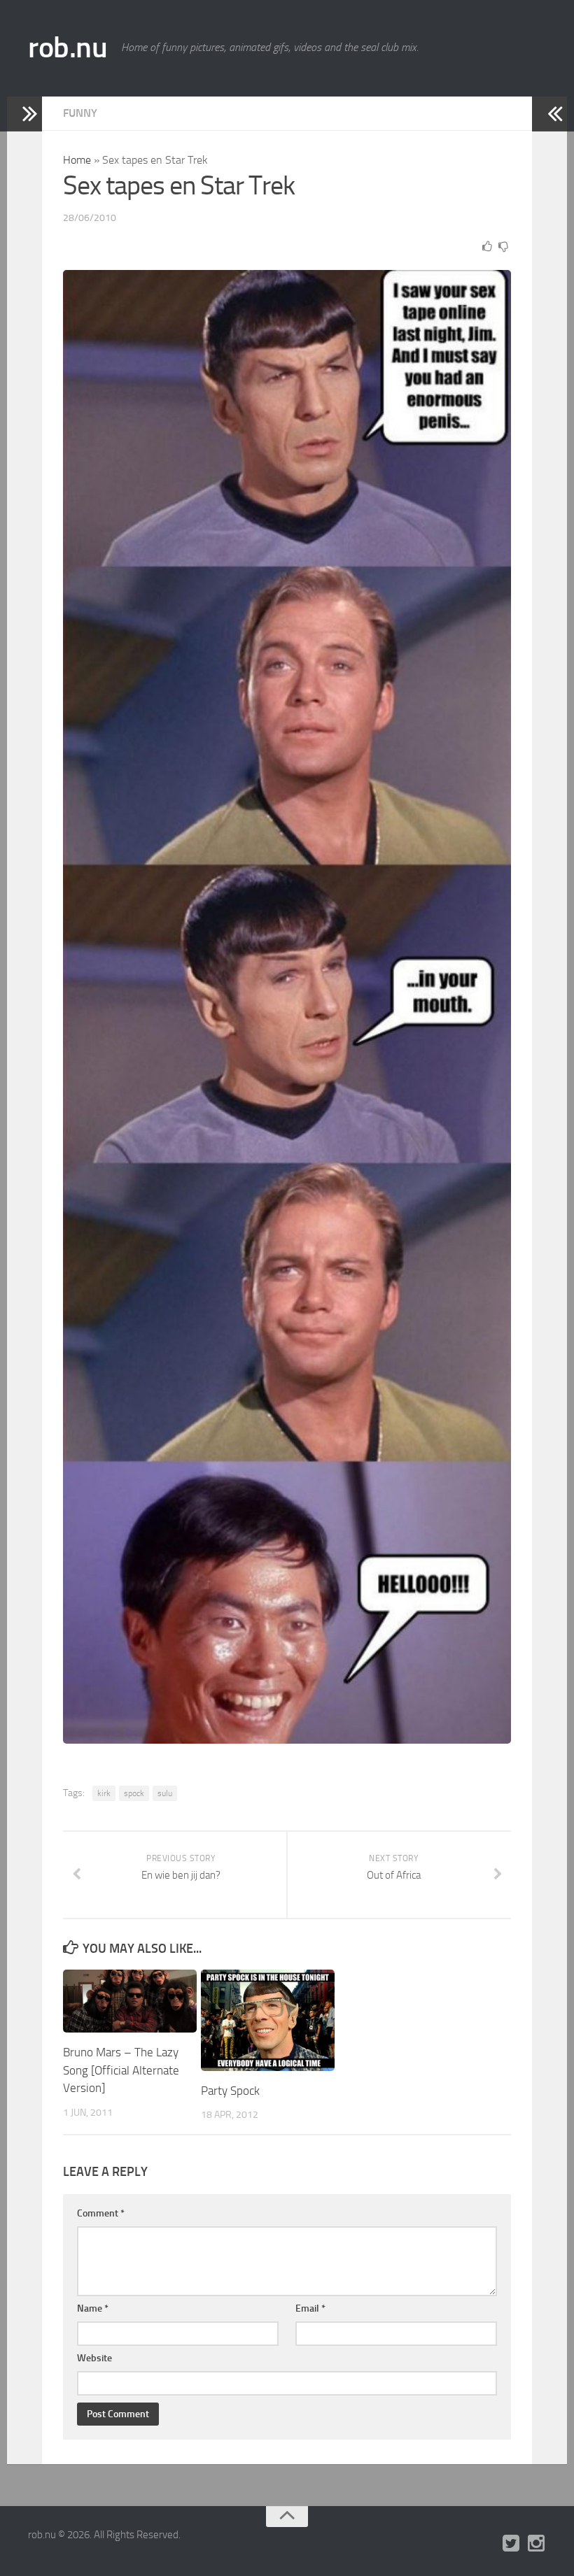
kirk (104, 1793)
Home (77, 160)
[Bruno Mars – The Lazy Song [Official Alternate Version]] (130, 2001)
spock (134, 1793)
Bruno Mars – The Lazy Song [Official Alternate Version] (121, 2070)
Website (94, 2358)
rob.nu (68, 48)
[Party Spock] (268, 2020)
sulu (165, 1793)
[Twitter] (511, 2544)
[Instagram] (536, 2544)
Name (93, 2308)
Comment (101, 2213)
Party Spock (230, 2091)
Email (310, 2308)
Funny (80, 113)
